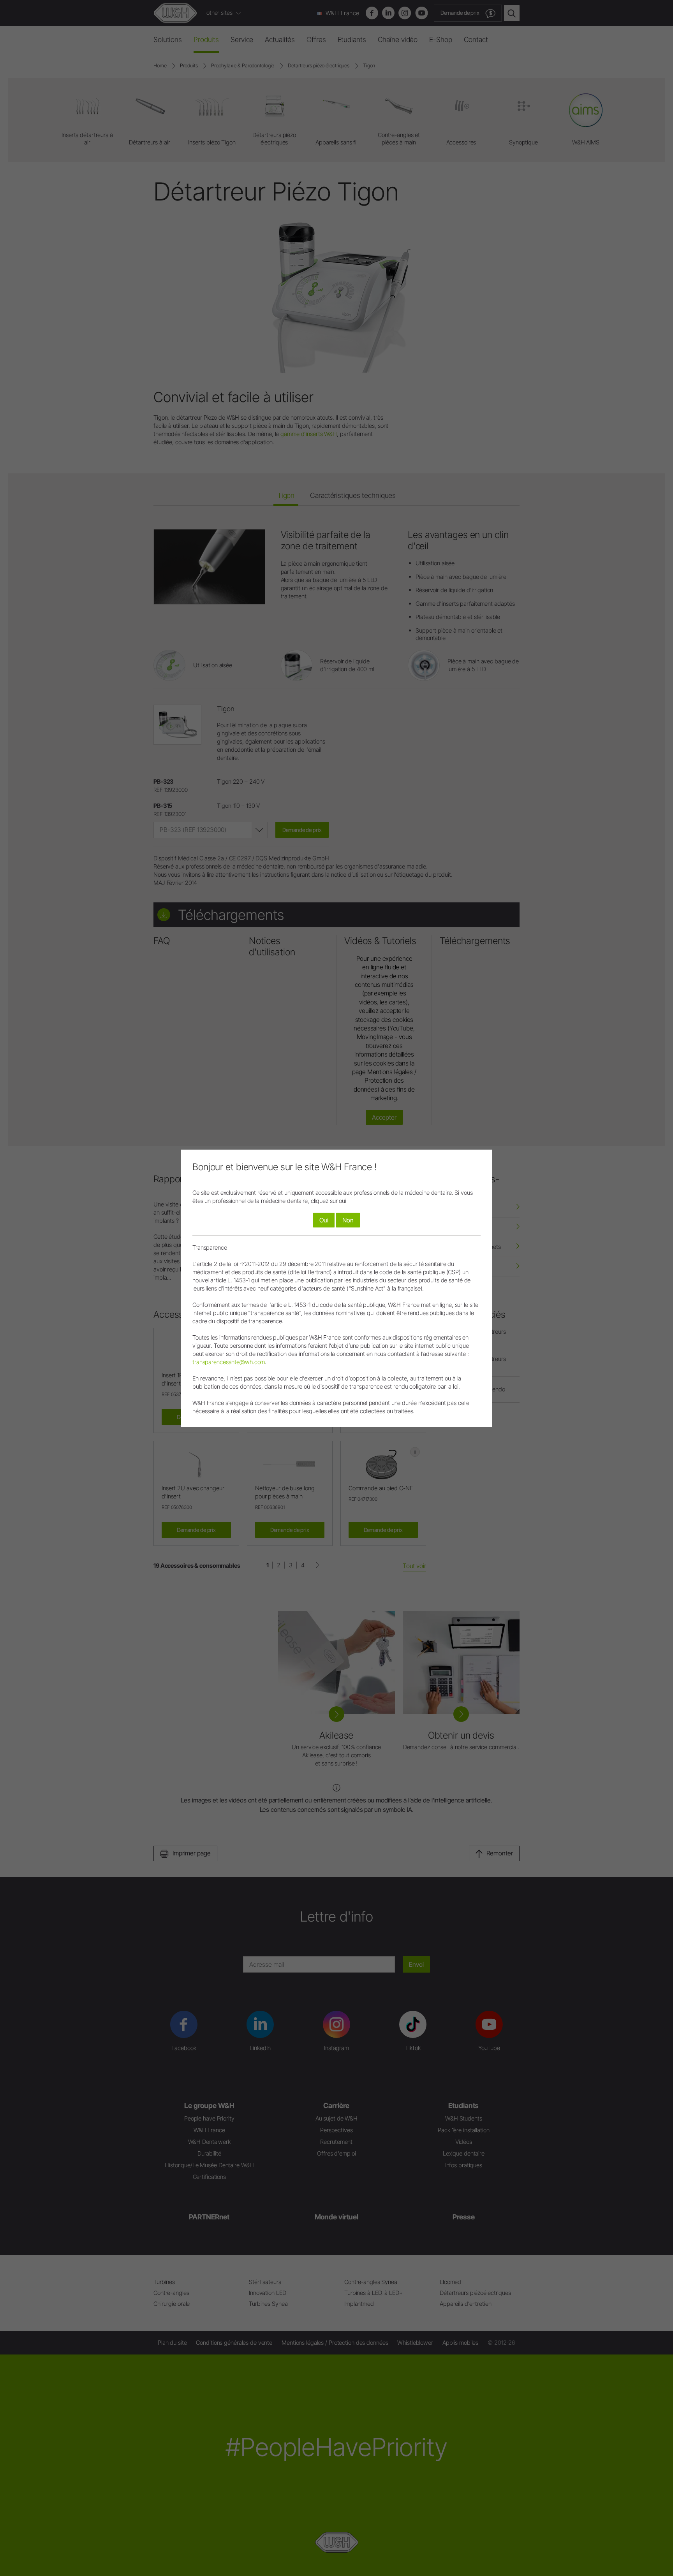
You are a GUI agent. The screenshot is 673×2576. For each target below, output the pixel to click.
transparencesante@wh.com (229, 1362)
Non (348, 1220)
